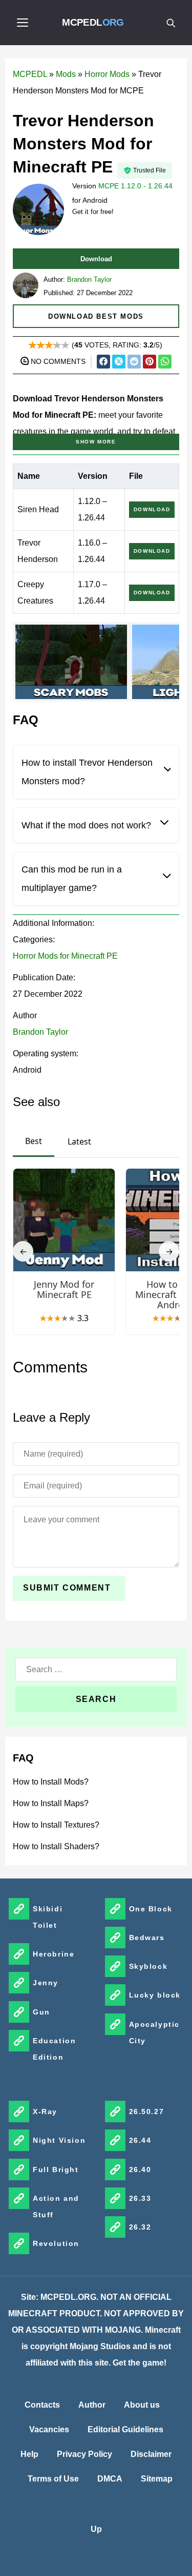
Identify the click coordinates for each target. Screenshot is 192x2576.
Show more (96, 442)
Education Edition (54, 2049)
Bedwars (147, 1938)
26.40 (140, 2170)
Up (96, 2529)
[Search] (170, 23)
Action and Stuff (56, 2206)
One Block (151, 1909)
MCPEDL (93, 22)
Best (34, 1141)
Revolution (56, 2243)
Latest (79, 1141)
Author (92, 2405)
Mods (66, 74)
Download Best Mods (96, 316)
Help (29, 2454)
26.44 (140, 2140)
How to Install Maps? (51, 1803)
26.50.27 (147, 2112)
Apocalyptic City (155, 2032)
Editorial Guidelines (125, 2429)
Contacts (42, 2405)
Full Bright (56, 2170)
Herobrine (54, 1954)
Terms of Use (53, 2479)
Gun (41, 2012)
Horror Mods (107, 74)
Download (96, 259)
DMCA (110, 2479)
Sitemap (157, 2479)
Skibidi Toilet (48, 1917)
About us (142, 2405)
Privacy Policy (84, 2454)
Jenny (46, 1983)
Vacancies (49, 2429)
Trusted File (150, 170)
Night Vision (59, 2140)
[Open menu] (23, 23)
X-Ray (45, 2112)
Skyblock (148, 1966)
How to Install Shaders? (56, 1846)
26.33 (140, 2198)
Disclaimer (151, 2454)
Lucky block (155, 1995)
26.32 (140, 2227)
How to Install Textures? (56, 1825)
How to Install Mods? (51, 1782)
